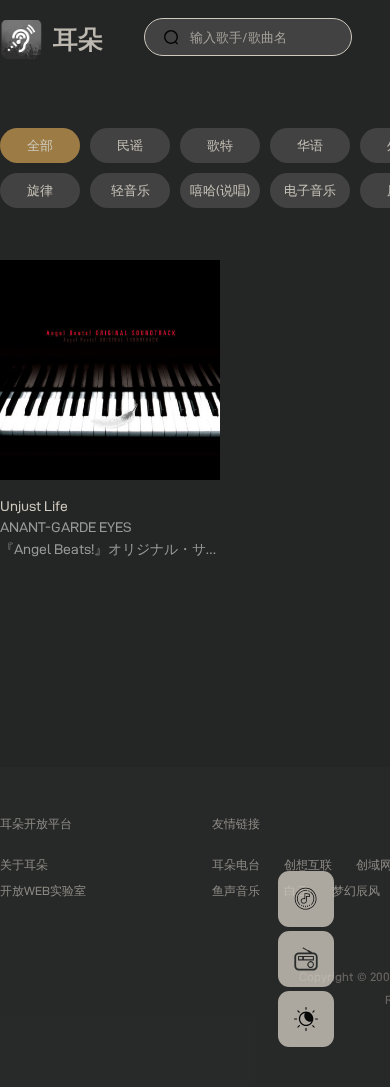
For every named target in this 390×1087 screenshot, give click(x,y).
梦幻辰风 (356, 890)
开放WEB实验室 (43, 890)
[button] (306, 899)
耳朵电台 (236, 864)
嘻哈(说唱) (220, 190)
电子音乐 (310, 190)
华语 (310, 145)
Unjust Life (34, 506)
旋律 (40, 190)
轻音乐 (130, 190)
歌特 (220, 145)
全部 (40, 145)
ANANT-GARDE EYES (66, 527)
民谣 (130, 145)
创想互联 (308, 864)
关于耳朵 (24, 864)
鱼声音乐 (236, 890)
